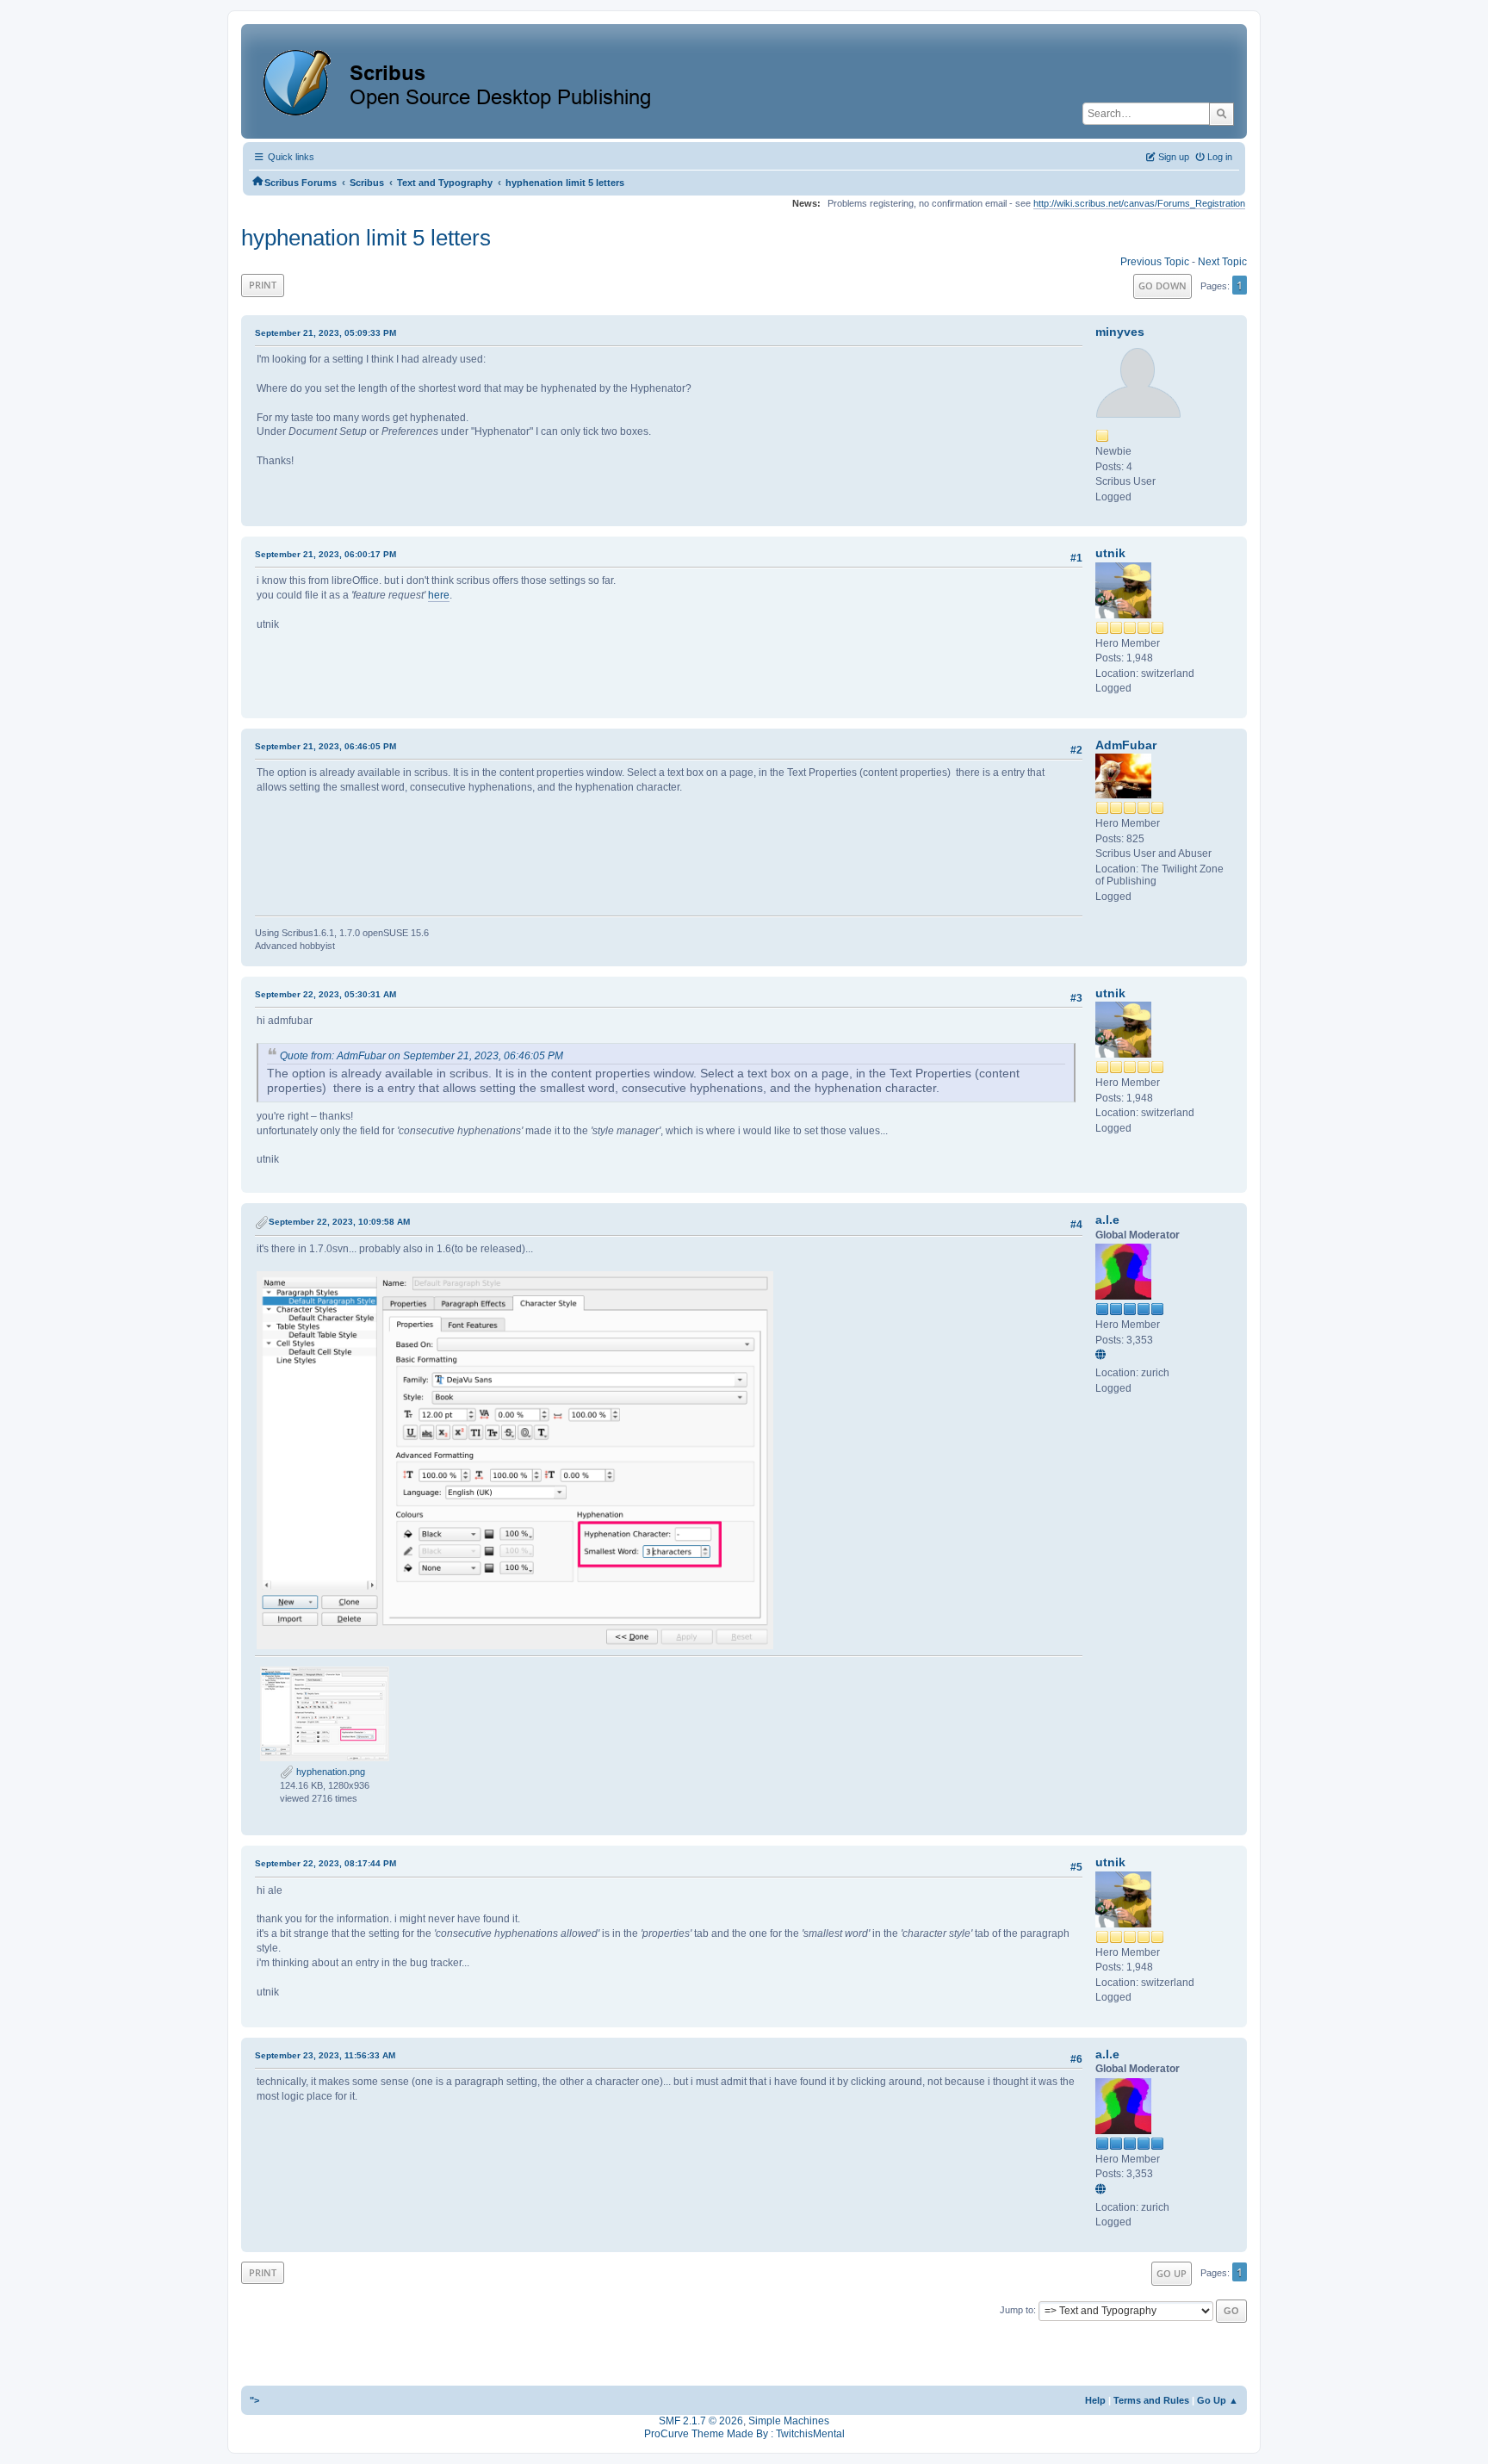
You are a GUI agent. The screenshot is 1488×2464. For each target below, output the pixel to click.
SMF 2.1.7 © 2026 (701, 2421)
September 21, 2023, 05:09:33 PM (325, 333)
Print (263, 285)
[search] (1221, 114)
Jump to (1017, 2310)
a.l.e (1107, 1220)
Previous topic (1155, 262)
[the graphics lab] (1103, 1356)
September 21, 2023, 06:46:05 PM (325, 746)
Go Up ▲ (1218, 2400)
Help (1095, 2400)
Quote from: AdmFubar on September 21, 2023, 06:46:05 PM (422, 1056)
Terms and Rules (1151, 2400)
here (439, 595)
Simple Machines (789, 2421)
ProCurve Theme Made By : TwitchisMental (744, 2434)
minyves (1120, 332)
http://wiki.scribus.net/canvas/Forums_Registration (1139, 203)
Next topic (1222, 262)
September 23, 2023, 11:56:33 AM (325, 2055)
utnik (1110, 553)
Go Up (1172, 2273)
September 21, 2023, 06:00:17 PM (325, 554)
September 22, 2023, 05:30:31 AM (325, 994)
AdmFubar (1126, 745)
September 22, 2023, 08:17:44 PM (325, 1863)
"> (254, 2400)
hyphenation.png (329, 1772)
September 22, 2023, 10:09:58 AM (339, 1222)
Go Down (1162, 286)
